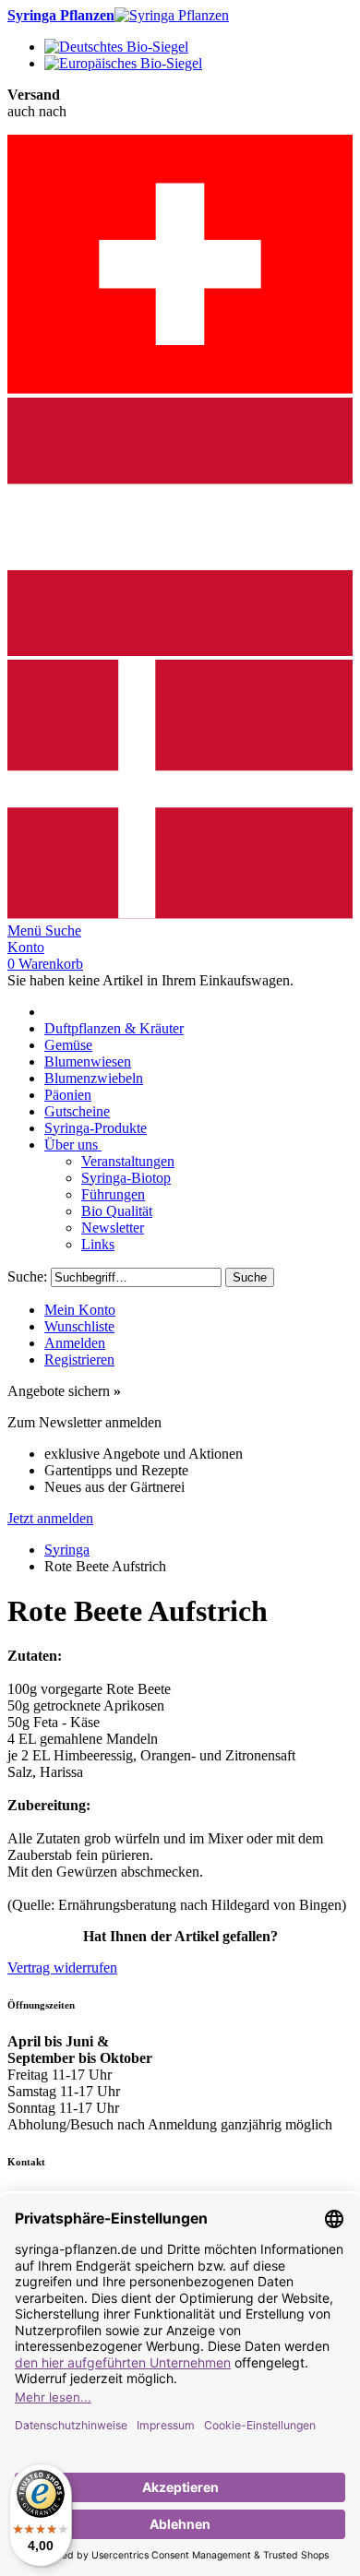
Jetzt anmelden (50, 1518)
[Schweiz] (180, 389)
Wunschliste (79, 1326)
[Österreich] (180, 651)
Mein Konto (80, 1310)
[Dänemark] (180, 914)
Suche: (27, 1276)
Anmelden (75, 1343)
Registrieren (79, 1360)
